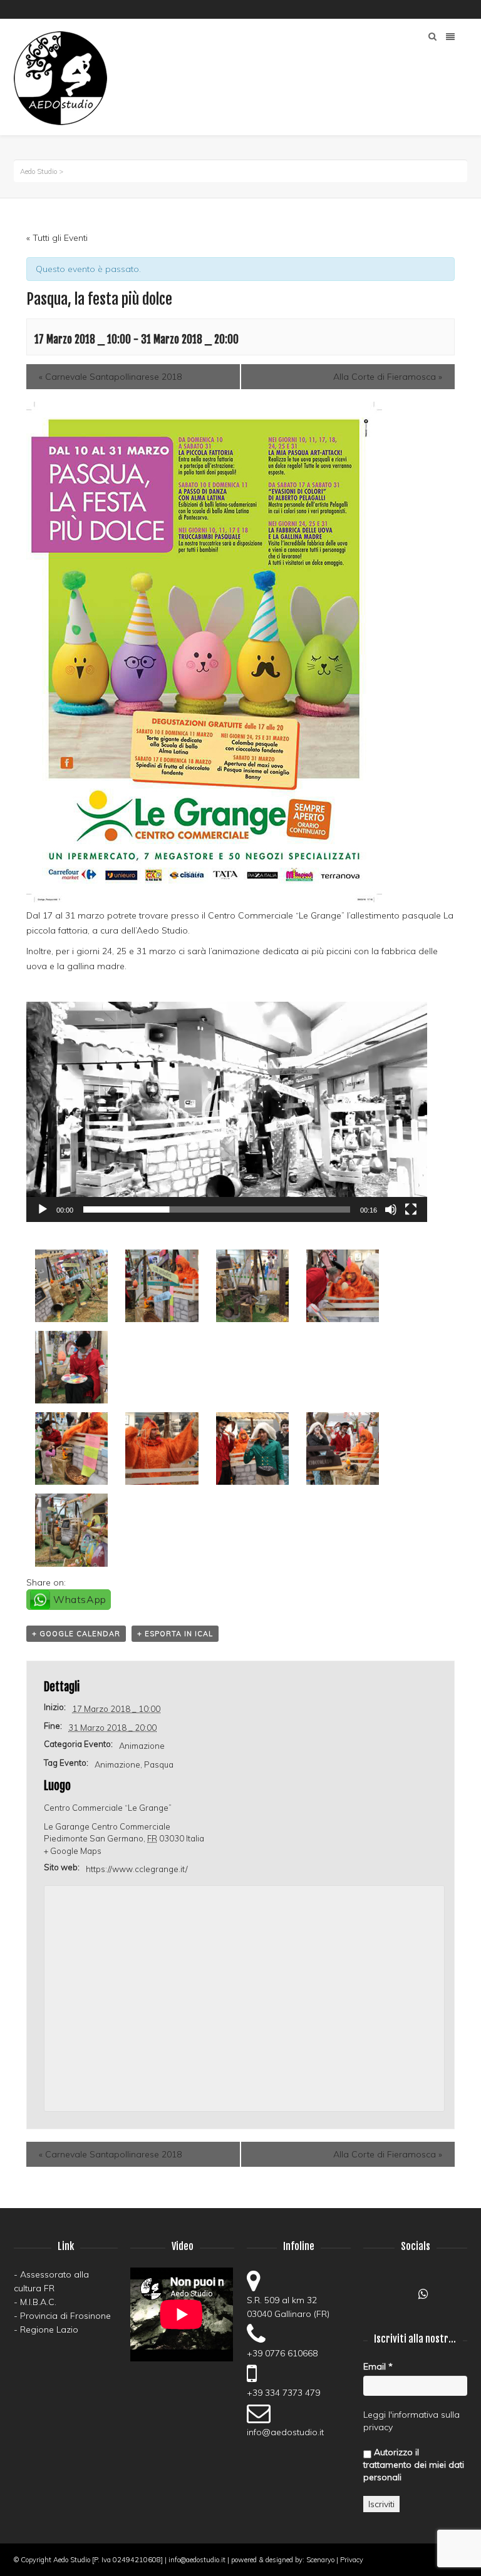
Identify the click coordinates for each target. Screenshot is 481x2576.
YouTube (411, 9)
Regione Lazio (49, 2329)
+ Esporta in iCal (175, 1634)
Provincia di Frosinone (65, 2316)
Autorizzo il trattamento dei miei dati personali (414, 2465)
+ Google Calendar (76, 1634)
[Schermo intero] (411, 1209)
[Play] (43, 1209)
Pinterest (448, 9)
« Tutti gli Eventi (57, 238)
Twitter (466, 9)
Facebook (393, 9)
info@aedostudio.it (285, 2432)
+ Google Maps (73, 1851)
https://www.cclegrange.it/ (137, 1869)
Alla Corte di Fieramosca (388, 377)
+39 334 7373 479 (283, 2393)
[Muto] (391, 1209)
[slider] (217, 1209)
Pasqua (159, 1764)
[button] (227, 1112)
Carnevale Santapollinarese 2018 (110, 377)
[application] (227, 1112)
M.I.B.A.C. (38, 2302)
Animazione (142, 1746)
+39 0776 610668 (282, 2353)
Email (378, 2366)
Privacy (352, 2560)
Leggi (375, 2415)
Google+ (401, 2298)
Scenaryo (320, 2560)
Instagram (430, 9)
